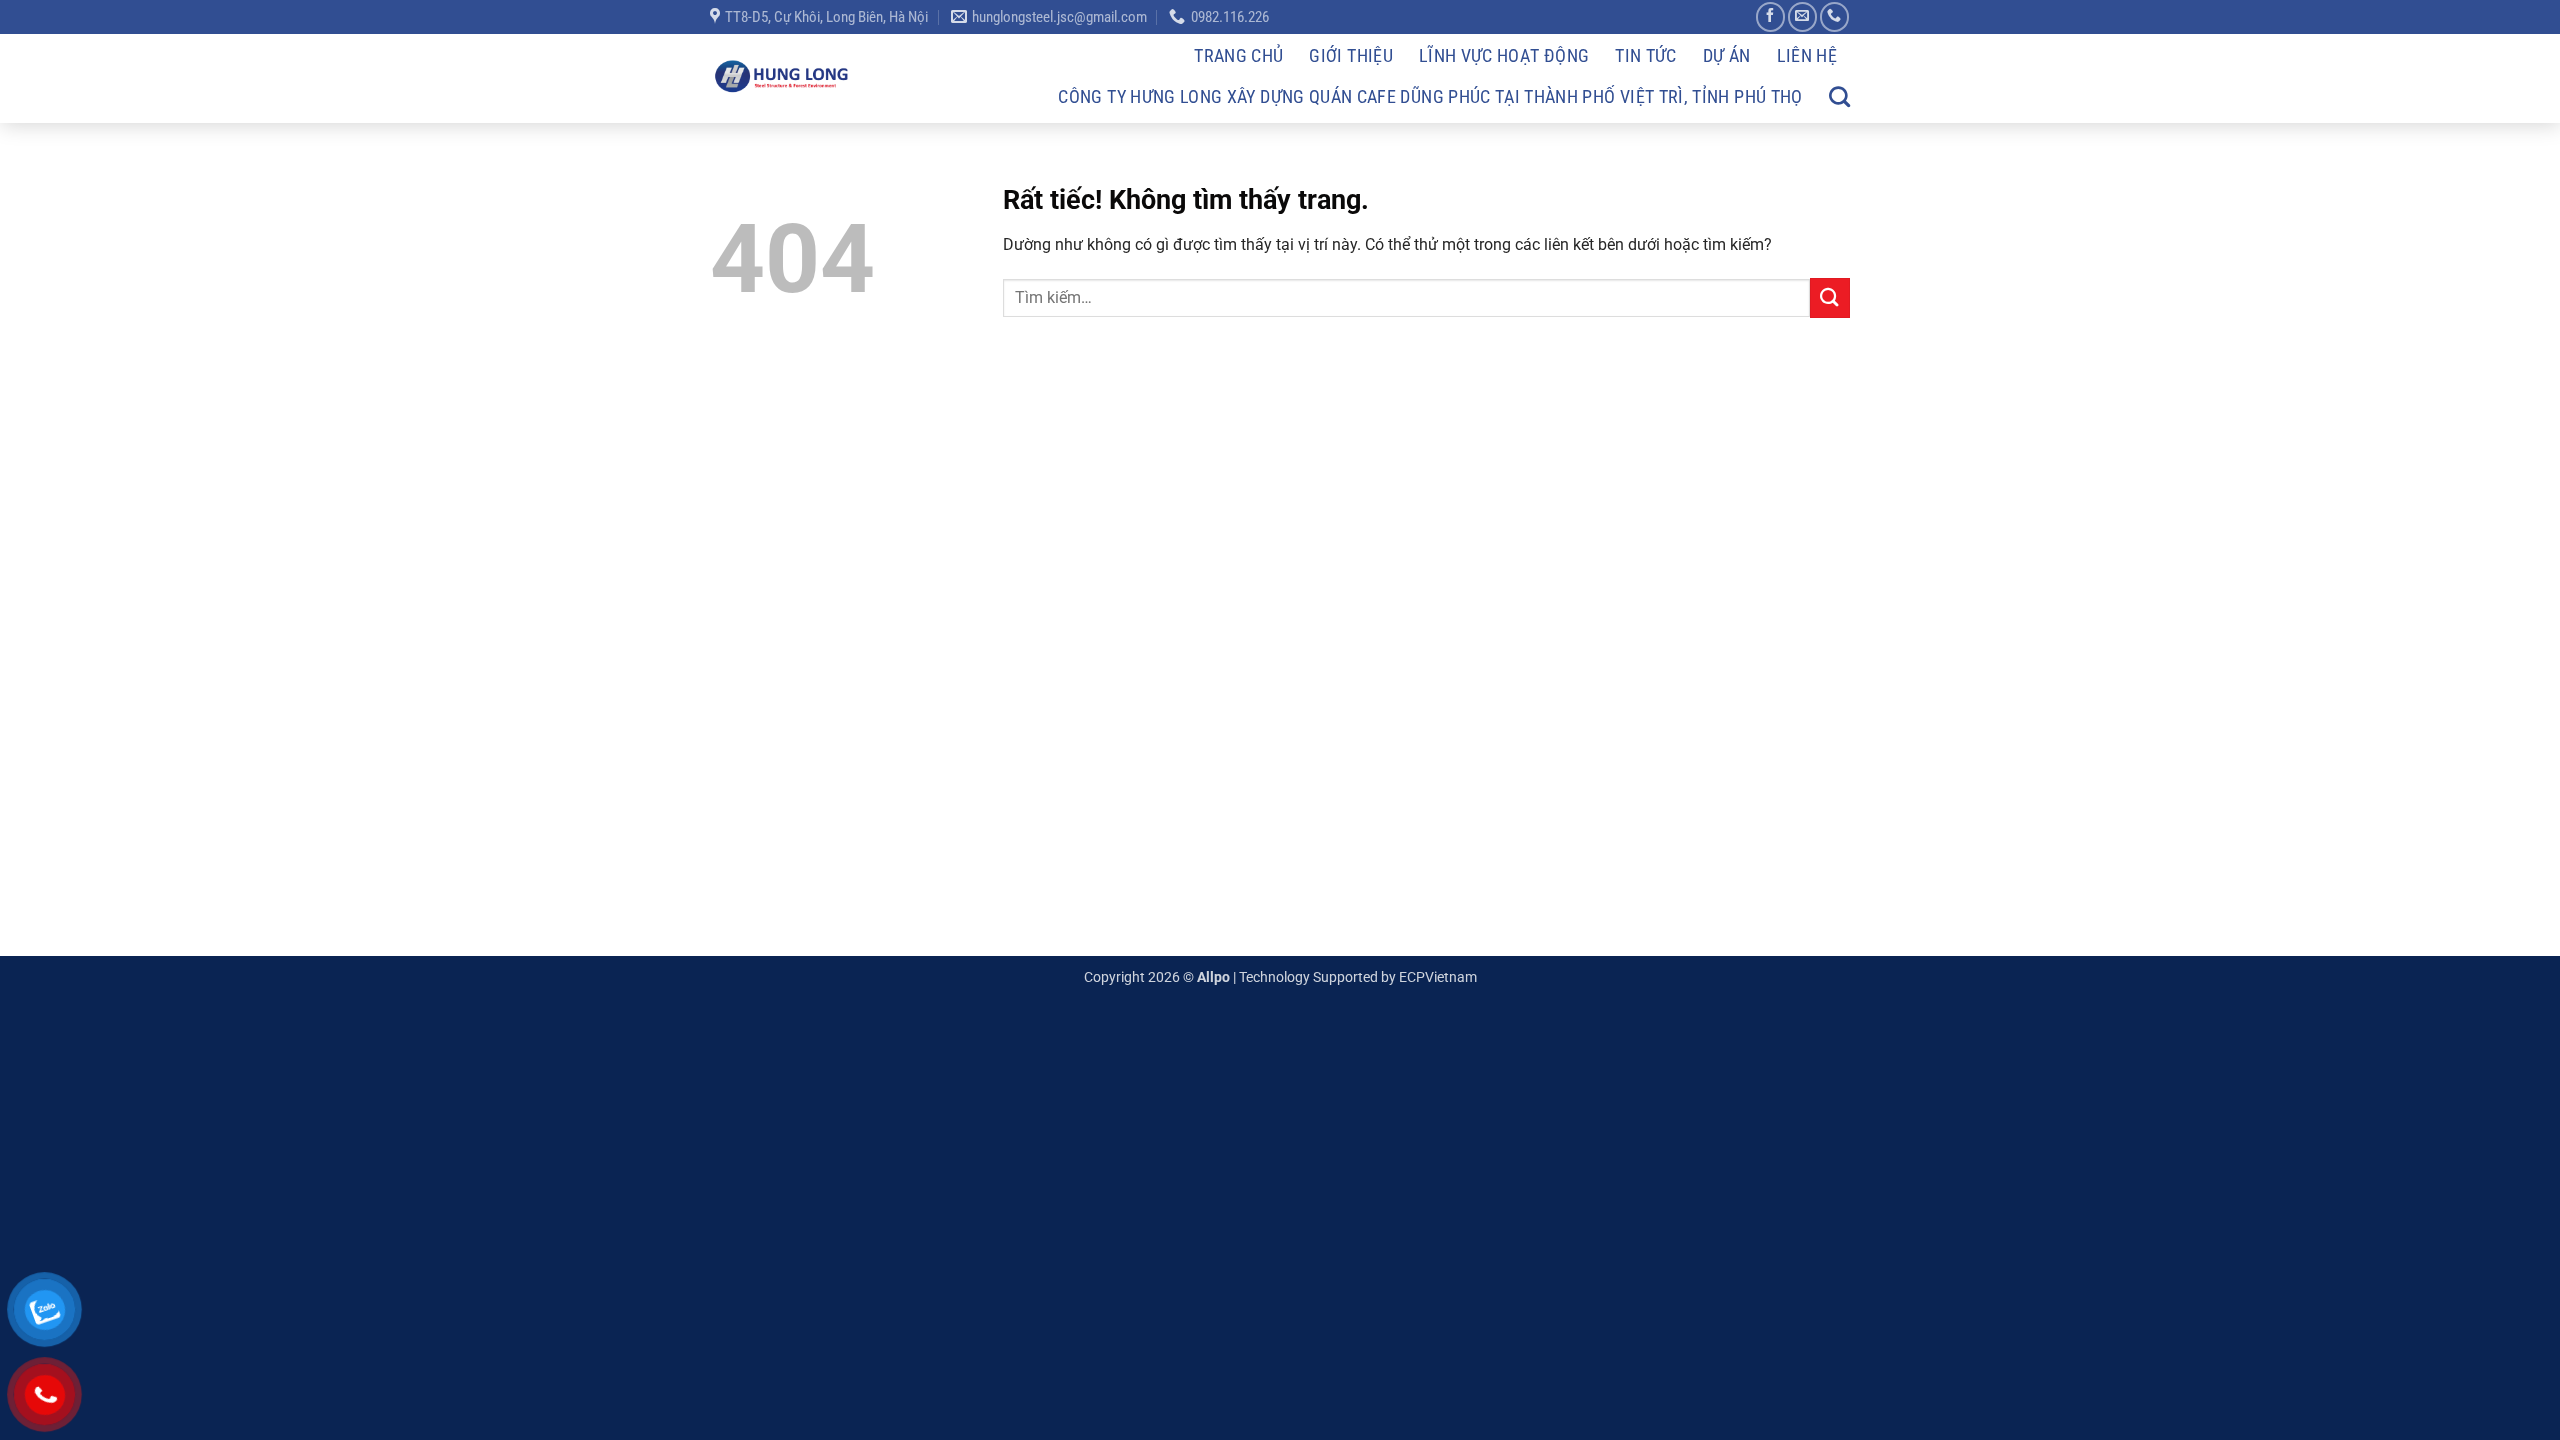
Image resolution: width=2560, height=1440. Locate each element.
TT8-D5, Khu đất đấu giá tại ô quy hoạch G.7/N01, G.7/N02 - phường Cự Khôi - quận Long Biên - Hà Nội (1280, 558)
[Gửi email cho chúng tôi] (1802, 16)
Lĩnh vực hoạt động (1504, 56)
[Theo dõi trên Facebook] (1770, 16)
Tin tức (1645, 56)
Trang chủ (1238, 56)
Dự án (1727, 56)
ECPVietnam (1438, 977)
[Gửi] (1830, 297)
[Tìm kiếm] (1839, 96)
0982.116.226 (850, 680)
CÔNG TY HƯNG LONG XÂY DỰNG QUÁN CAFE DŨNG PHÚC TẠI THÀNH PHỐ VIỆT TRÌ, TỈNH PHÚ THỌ (1430, 97)
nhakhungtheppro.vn (860, 750)
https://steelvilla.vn (862, 785)
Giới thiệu (1351, 56)
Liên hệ (1807, 56)
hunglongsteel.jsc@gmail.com (877, 715)
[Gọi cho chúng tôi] (1834, 16)
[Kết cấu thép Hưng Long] (784, 78)
